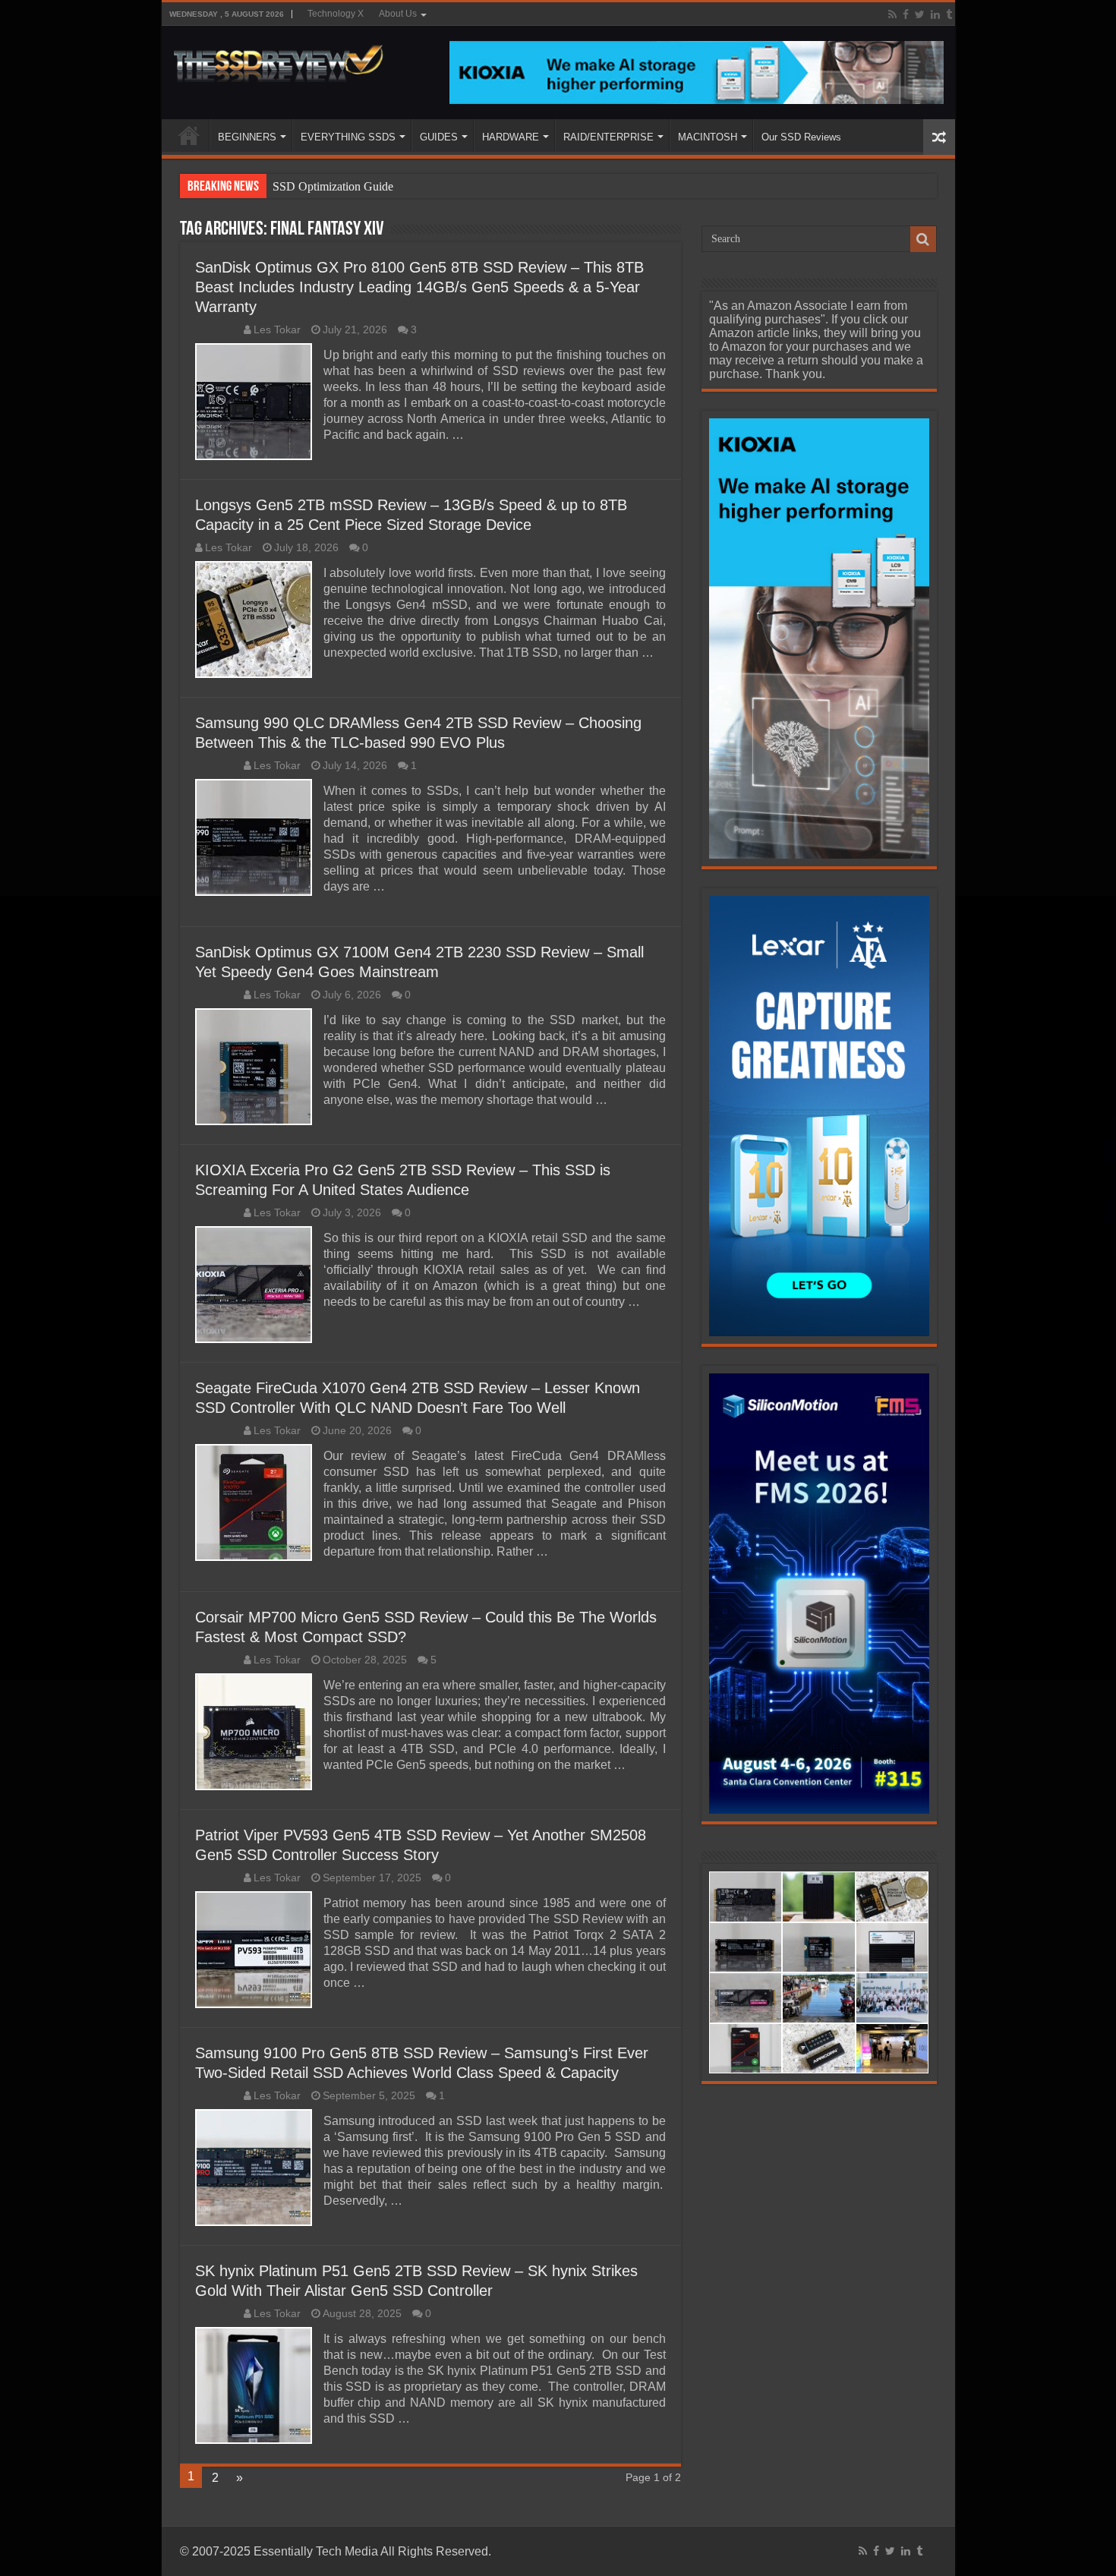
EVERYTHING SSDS (348, 137)
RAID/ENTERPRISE (608, 137)
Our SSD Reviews (801, 137)
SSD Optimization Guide (333, 186)
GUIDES (439, 137)
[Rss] (892, 14)
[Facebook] (906, 14)
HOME (189, 135)
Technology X (336, 14)
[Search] (923, 239)
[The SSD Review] (278, 59)
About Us (398, 14)
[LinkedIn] (935, 14)
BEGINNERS (247, 137)
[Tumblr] (949, 14)
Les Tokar (277, 330)
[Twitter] (920, 14)
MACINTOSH (708, 137)
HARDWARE (511, 137)
